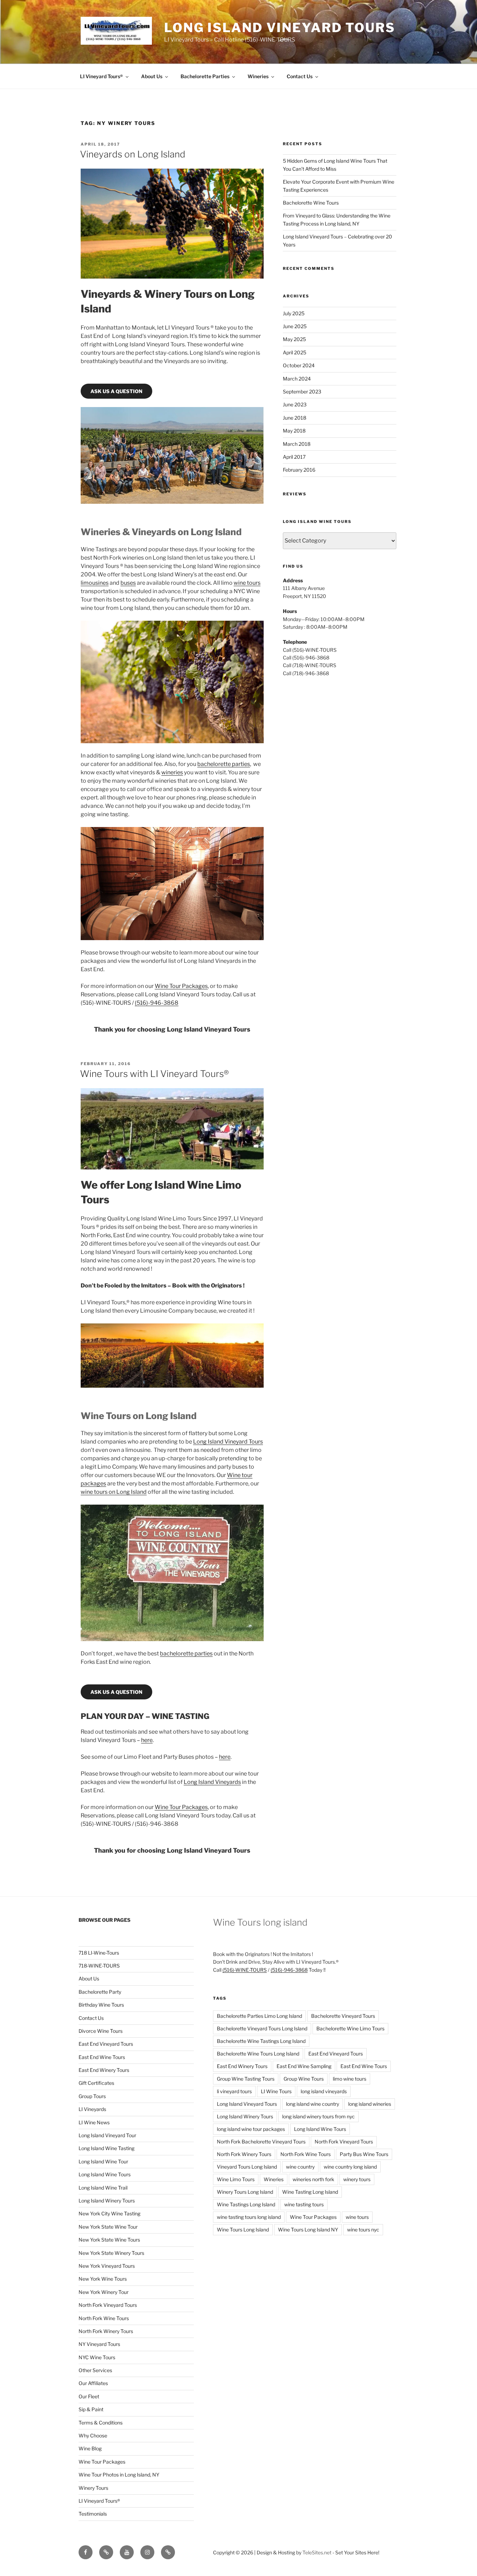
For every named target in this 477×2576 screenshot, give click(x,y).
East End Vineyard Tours (106, 2044)
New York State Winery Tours (111, 2253)
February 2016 (299, 470)
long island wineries (370, 2104)
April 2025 (295, 352)
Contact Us (300, 76)
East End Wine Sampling (304, 2066)
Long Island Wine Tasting (107, 2148)
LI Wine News (94, 2122)
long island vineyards (324, 2091)
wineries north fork (313, 2179)
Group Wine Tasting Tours (246, 2079)
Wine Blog (90, 2448)
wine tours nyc (363, 2230)
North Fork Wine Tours (104, 2318)
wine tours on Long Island (114, 1492)
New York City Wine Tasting (109, 2213)
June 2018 (295, 418)
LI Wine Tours (276, 2091)
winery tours (357, 2179)
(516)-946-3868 (157, 1003)
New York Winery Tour (104, 2292)
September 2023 (302, 392)
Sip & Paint (91, 2409)
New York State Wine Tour (108, 2227)
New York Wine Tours (103, 2279)
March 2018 (297, 444)
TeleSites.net (317, 2552)
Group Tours (92, 2096)
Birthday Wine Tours (101, 2005)
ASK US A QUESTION (116, 391)
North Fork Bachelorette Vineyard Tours (261, 2142)
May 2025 (294, 339)
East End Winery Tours (104, 2070)
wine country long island (350, 2167)
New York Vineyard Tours (107, 2266)
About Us (152, 76)
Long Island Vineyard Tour (107, 2135)
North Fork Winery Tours (106, 2331)
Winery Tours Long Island (245, 2192)
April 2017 (294, 457)
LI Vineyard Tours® (101, 76)
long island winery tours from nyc (318, 2116)
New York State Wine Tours (109, 2240)
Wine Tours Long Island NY (308, 2230)
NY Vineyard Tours (99, 2344)
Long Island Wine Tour (103, 2161)
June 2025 (295, 326)
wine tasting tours (304, 2204)
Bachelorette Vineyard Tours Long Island (262, 2028)
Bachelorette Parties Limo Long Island (259, 2016)
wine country (300, 2167)
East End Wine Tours (102, 2057)
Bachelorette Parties (205, 76)
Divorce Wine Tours (101, 2031)
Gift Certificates (96, 2083)
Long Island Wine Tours (105, 2174)
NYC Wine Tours (97, 2357)
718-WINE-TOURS (99, 1966)
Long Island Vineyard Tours (280, 28)
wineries (172, 772)
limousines (95, 583)
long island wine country (313, 2104)
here (147, 1740)
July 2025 (294, 313)
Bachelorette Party (100, 1992)
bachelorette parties (224, 764)
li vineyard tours (234, 2091)
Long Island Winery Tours (107, 2201)
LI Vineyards (92, 2109)
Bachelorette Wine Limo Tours (350, 2028)
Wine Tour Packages (181, 986)
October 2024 (299, 365)
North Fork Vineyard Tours (108, 2305)
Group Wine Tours (304, 2079)
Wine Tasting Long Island (310, 2192)
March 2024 (297, 379)
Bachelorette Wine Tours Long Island (258, 2054)
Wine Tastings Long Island (246, 2204)
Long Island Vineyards (212, 1782)
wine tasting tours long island (249, 2217)
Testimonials (93, 2514)
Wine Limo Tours (236, 2179)
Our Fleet (89, 2396)
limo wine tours (350, 2079)
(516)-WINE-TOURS (245, 1970)
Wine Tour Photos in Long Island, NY (119, 2475)
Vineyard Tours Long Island (247, 2167)
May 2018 (294, 431)
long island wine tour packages (251, 2129)
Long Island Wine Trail (103, 2188)
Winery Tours (93, 2488)
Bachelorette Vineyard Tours (343, 2016)
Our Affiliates (93, 2383)
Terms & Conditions (101, 2423)
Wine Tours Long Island (243, 2230)
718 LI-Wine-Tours (99, 1953)
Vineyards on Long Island (133, 154)
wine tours (247, 583)
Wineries (258, 76)
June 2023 (295, 404)
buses (128, 583)
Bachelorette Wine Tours (311, 203)
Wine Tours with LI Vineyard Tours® (154, 1074)
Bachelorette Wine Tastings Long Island (261, 2041)
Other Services (95, 2370)
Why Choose (93, 2435)
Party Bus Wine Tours (364, 2154)
